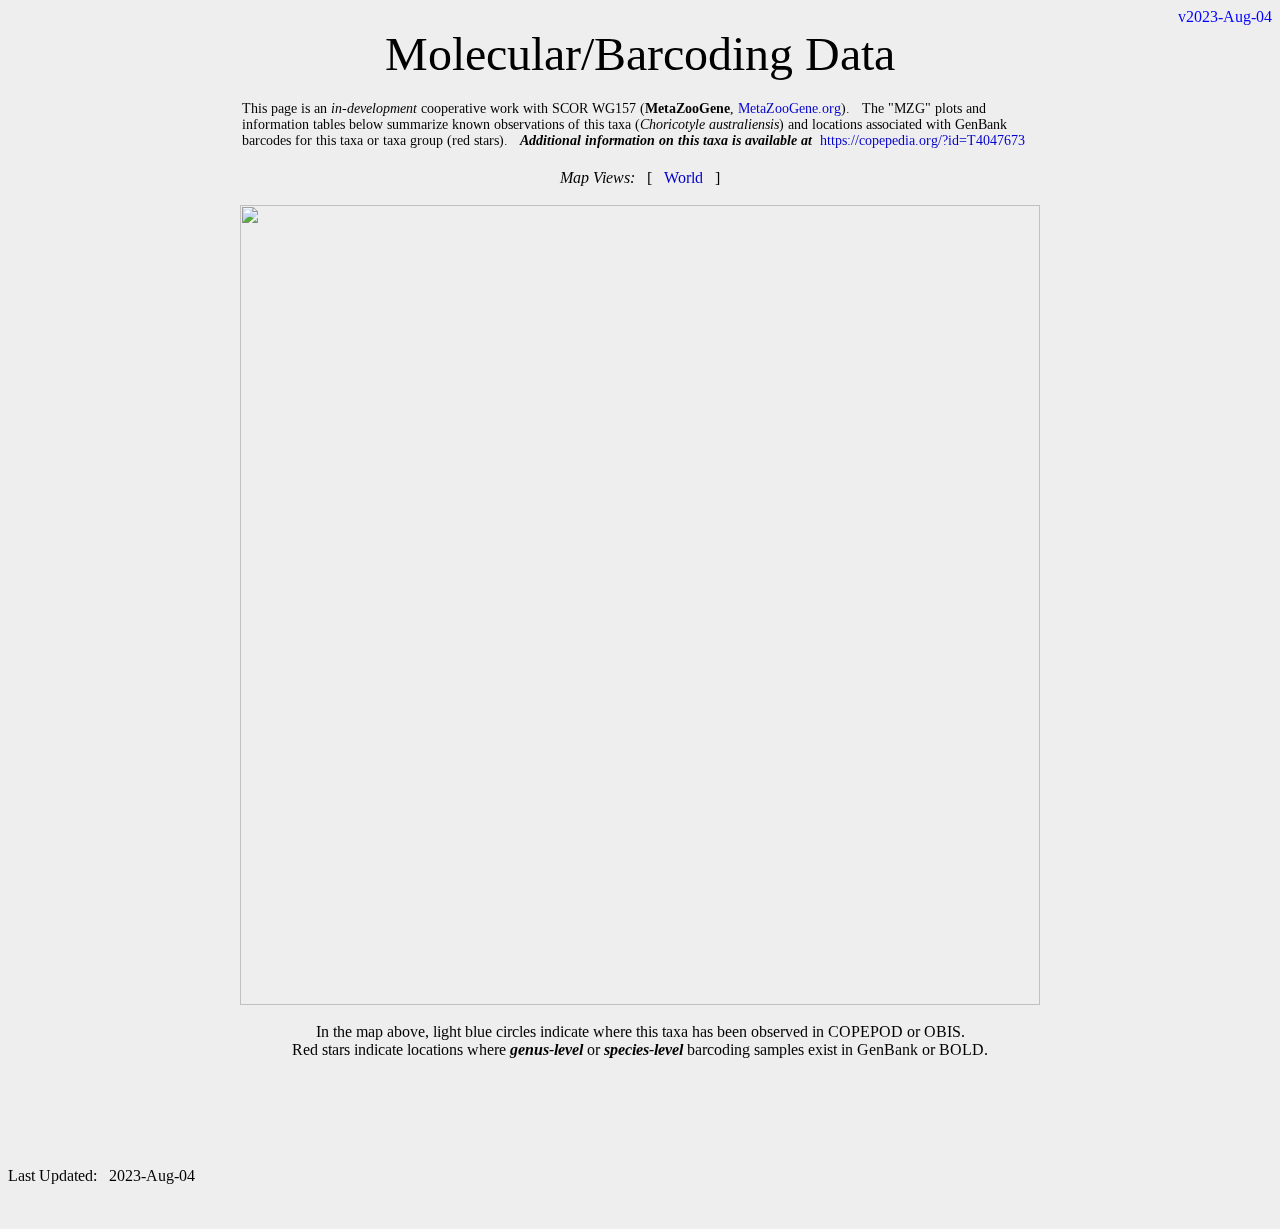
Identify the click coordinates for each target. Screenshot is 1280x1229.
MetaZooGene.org (789, 108)
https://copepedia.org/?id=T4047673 (922, 140)
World (683, 177)
